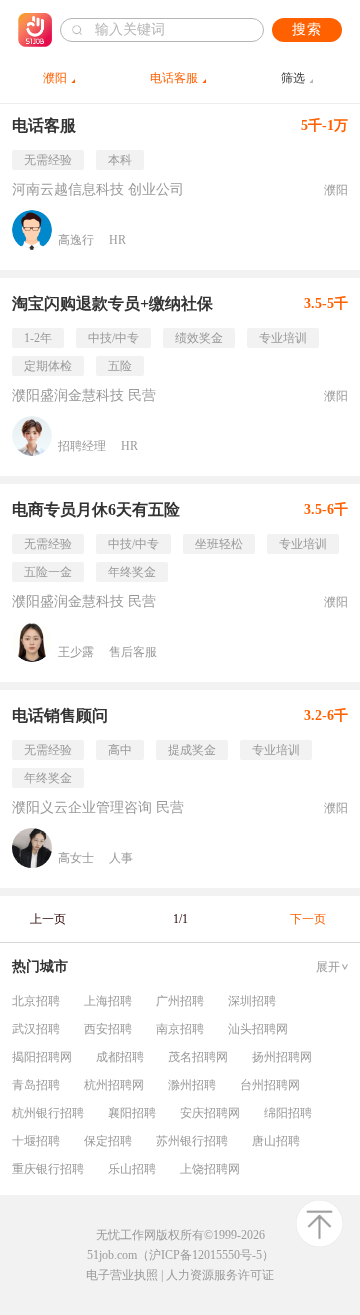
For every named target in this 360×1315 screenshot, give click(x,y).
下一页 (308, 919)
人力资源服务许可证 (220, 1275)
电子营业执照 (122, 1275)
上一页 (48, 919)
